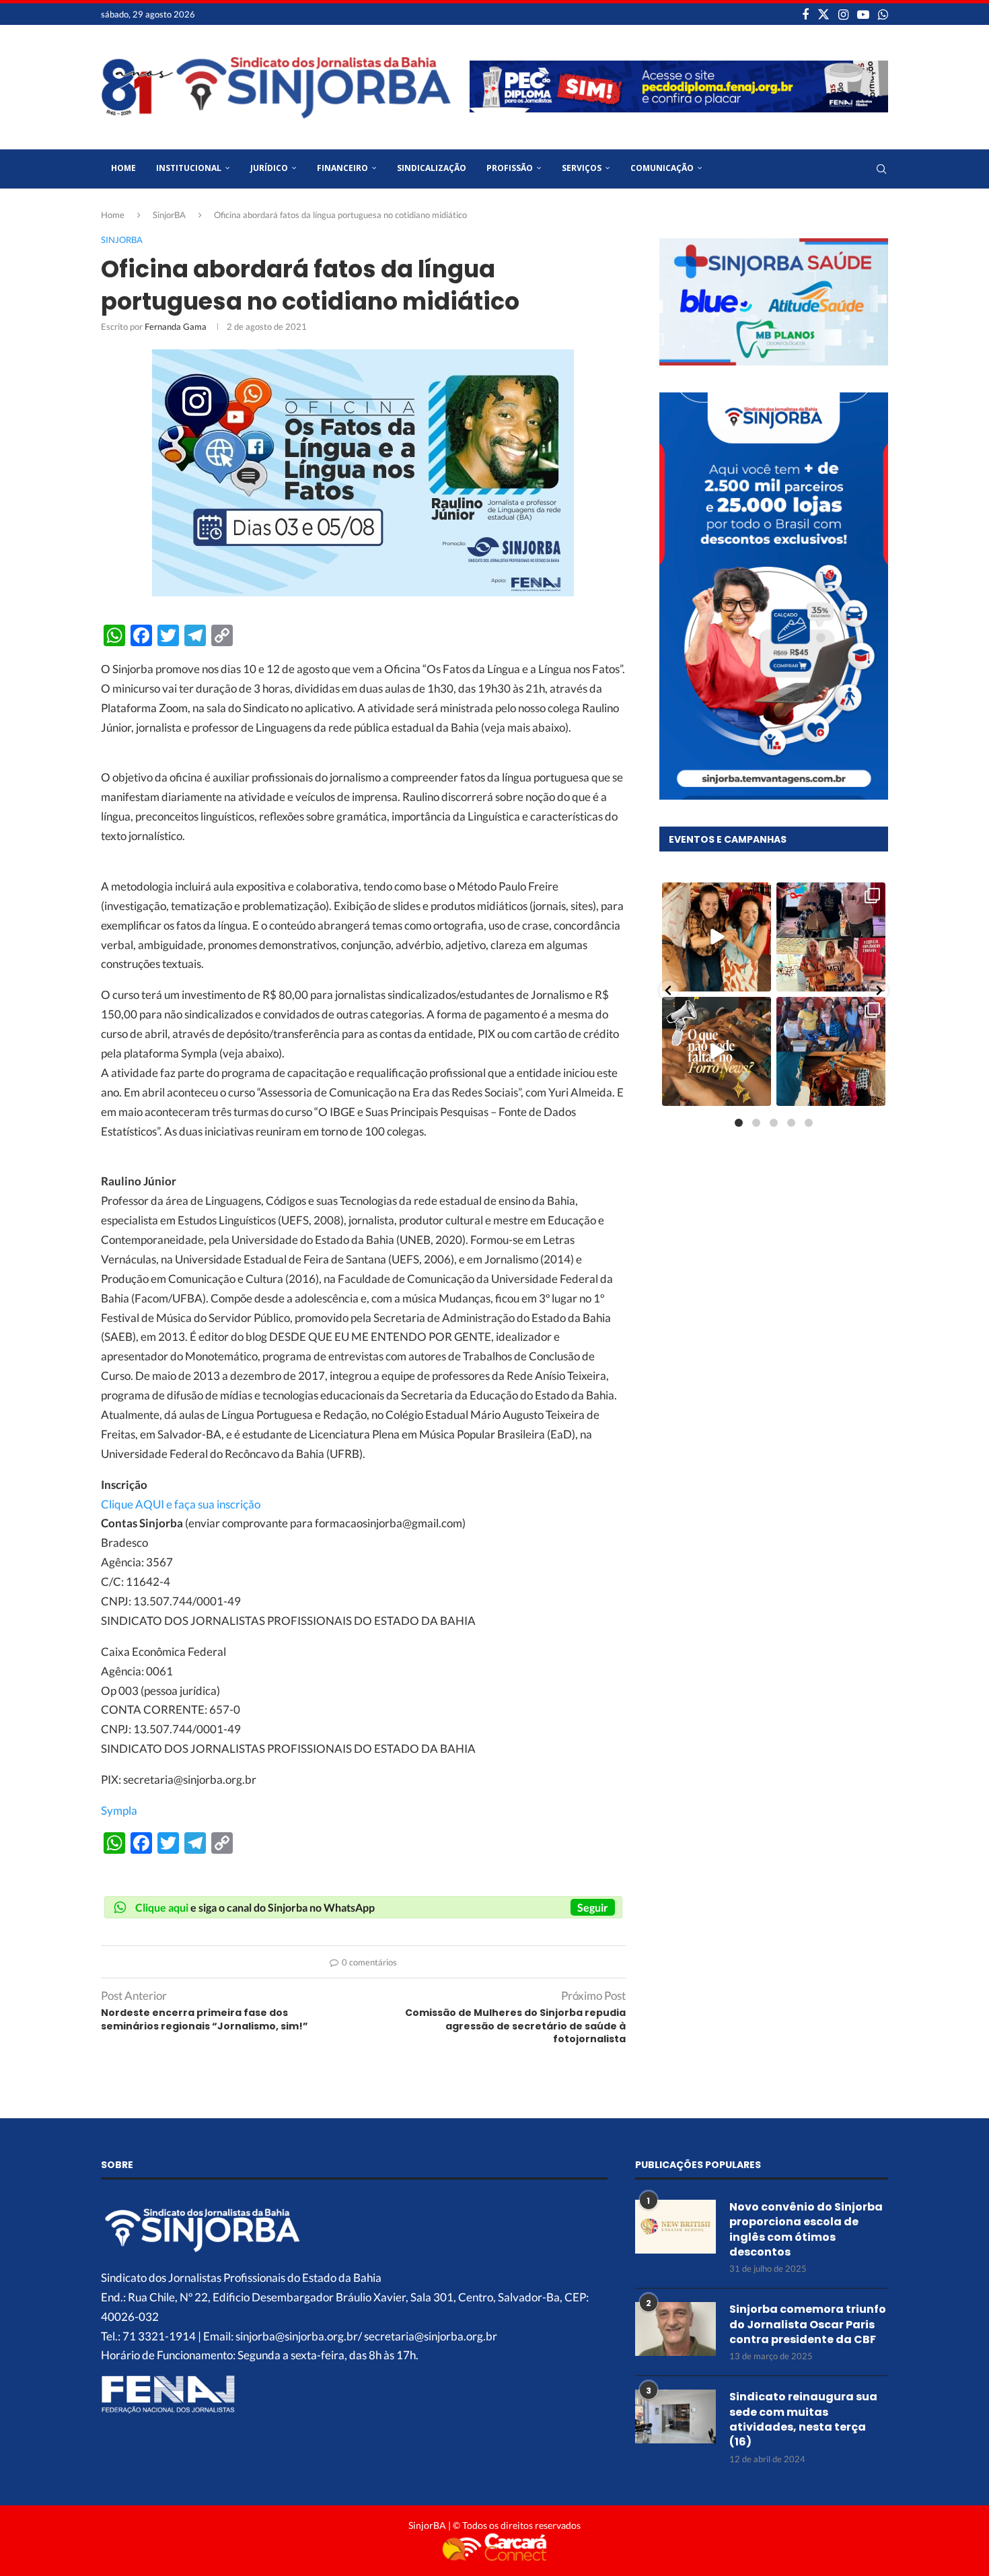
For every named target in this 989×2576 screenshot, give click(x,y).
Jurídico (269, 168)
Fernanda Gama (176, 326)
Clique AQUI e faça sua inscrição (181, 1504)
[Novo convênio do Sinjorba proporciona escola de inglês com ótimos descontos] (675, 2227)
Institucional (189, 168)
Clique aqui (162, 1907)
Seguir (593, 1907)
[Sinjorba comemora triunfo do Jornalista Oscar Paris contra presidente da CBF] (675, 2329)
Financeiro (342, 168)
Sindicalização (432, 168)
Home (123, 168)
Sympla (119, 1810)
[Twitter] (823, 14)
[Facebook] (805, 14)
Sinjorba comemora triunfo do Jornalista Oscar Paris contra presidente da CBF (808, 2325)
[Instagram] (843, 14)
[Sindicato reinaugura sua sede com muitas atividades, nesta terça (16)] (675, 2416)
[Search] (881, 169)
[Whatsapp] (883, 14)
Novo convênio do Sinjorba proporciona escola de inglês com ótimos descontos (806, 2230)
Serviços (582, 168)
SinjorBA (169, 215)
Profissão (510, 168)
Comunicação (662, 168)
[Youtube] (863, 14)
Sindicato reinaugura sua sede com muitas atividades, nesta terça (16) (803, 2420)
